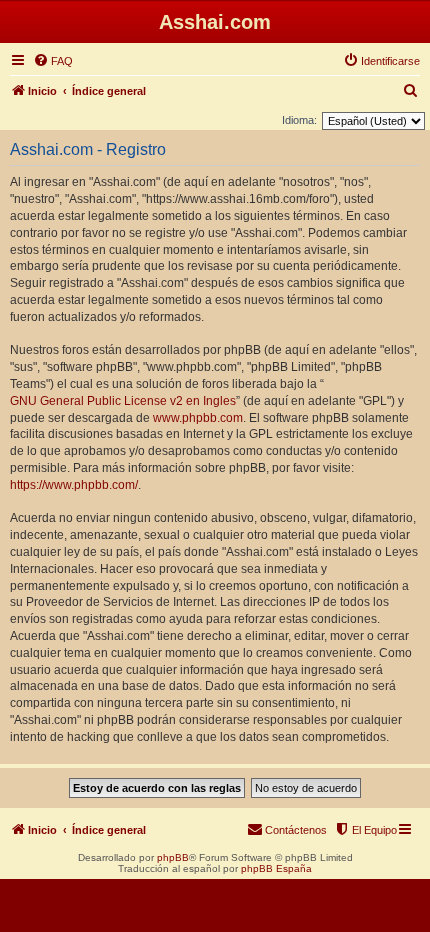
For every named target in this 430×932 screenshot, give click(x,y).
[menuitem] (53, 61)
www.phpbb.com (198, 418)
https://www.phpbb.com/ (74, 485)
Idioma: (299, 120)
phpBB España (276, 868)
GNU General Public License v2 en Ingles (123, 401)
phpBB (173, 857)
